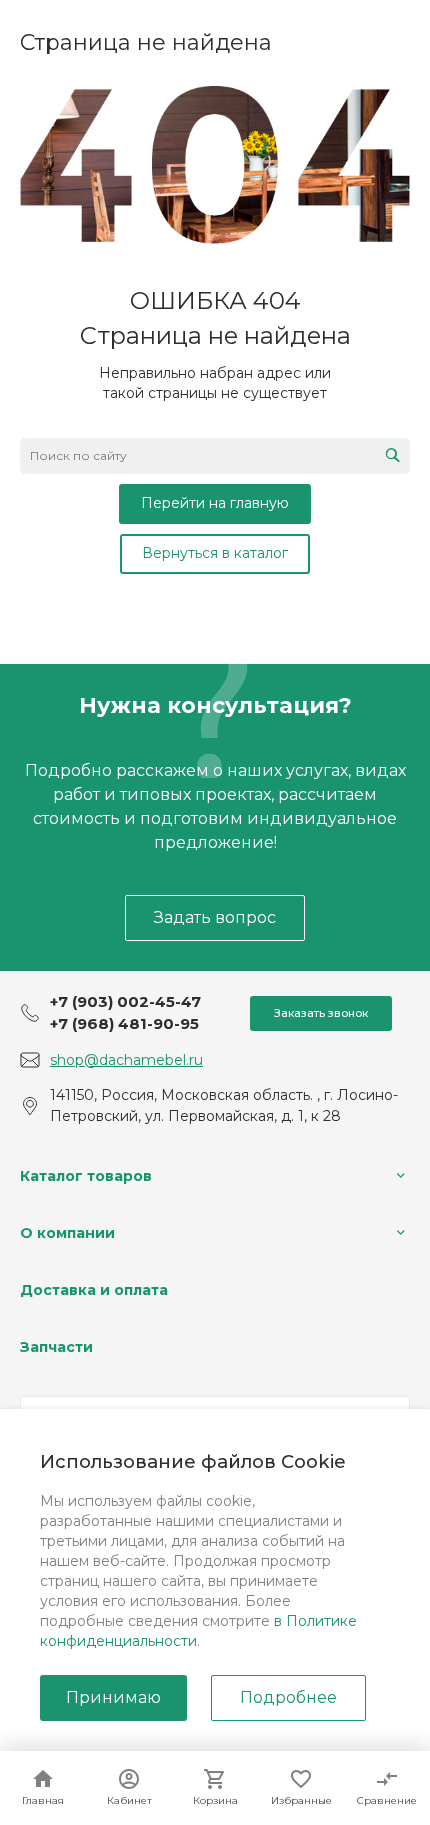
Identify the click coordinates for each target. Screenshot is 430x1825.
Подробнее (288, 1697)
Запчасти (56, 1347)
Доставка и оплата (94, 1290)
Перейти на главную (215, 503)
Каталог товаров (86, 1176)
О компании (67, 1233)
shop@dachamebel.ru (126, 1060)
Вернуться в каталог (215, 553)
